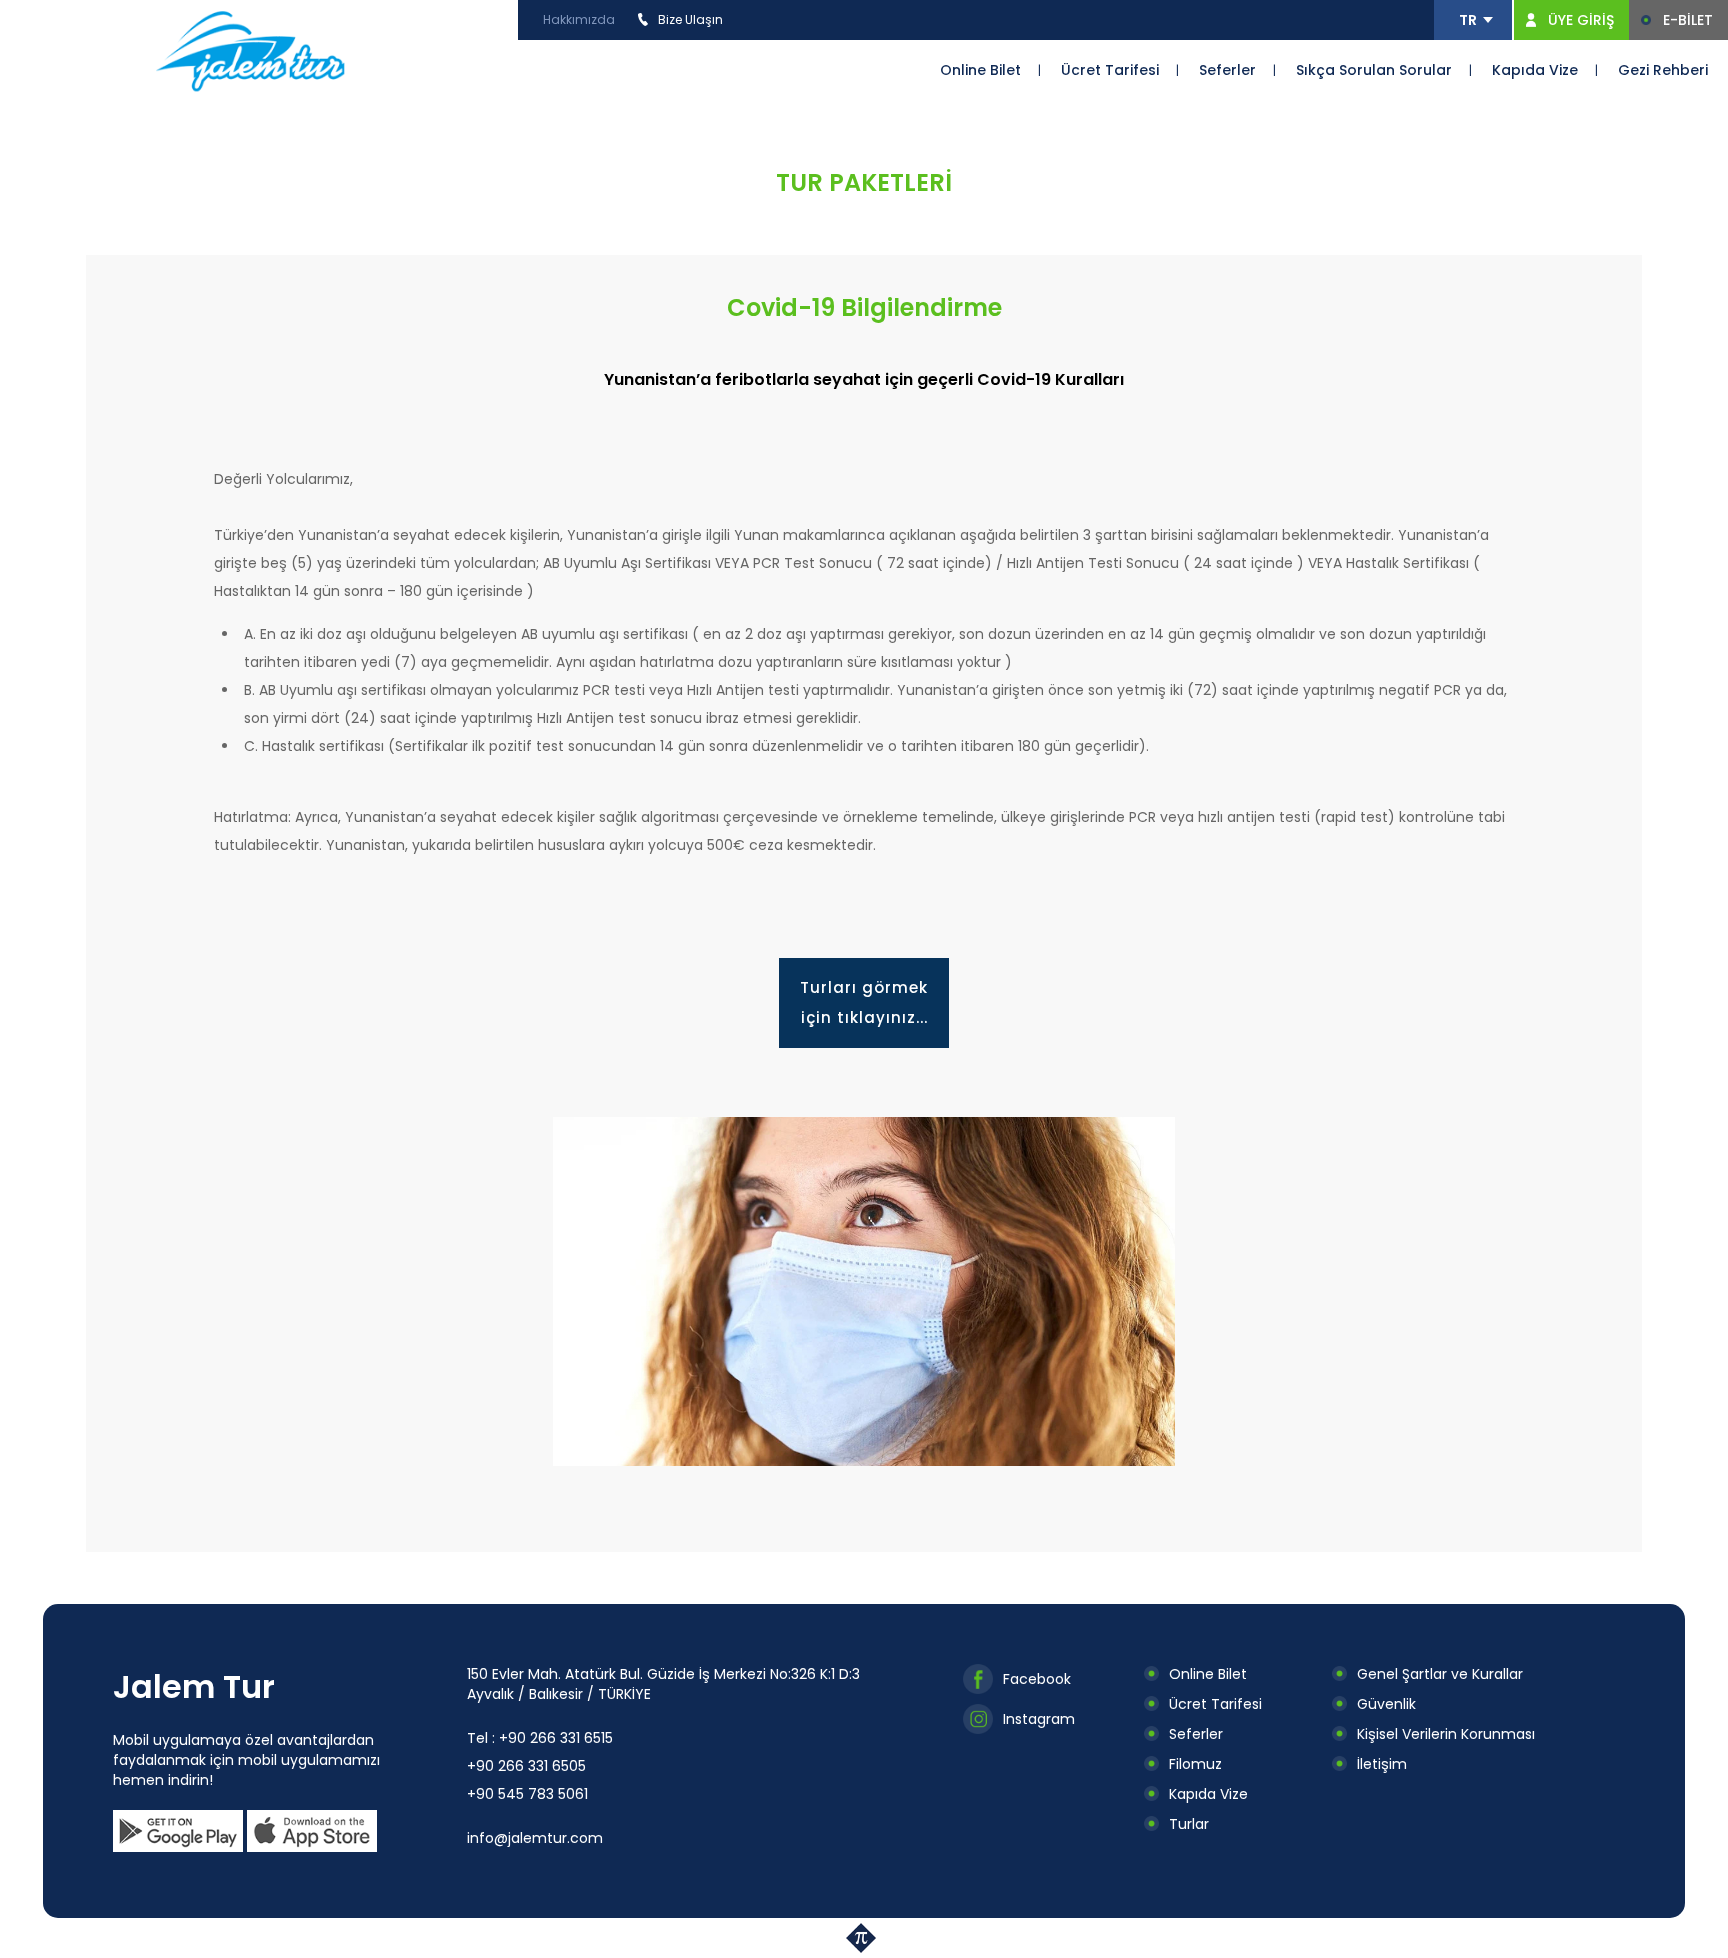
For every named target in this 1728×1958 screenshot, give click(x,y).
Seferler (1227, 70)
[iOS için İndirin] (312, 1831)
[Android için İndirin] (178, 1831)
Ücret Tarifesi (1110, 70)
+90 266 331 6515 (556, 1738)
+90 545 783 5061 (527, 1794)
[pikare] (864, 1938)
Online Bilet (980, 70)
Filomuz (1195, 1764)
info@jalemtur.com (535, 1838)
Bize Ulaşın (690, 19)
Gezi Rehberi (1663, 70)
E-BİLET (1688, 20)
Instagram (1039, 1719)
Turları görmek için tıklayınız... (864, 1002)
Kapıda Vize (1535, 70)
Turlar (1189, 1824)
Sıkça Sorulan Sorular (1374, 70)
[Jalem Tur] (250, 50)
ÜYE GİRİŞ (1581, 20)
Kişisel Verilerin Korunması (1446, 1734)
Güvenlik (1386, 1704)
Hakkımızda (579, 19)
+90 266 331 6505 (526, 1766)
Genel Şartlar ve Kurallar (1440, 1674)
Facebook (1037, 1679)
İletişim (1382, 1764)
